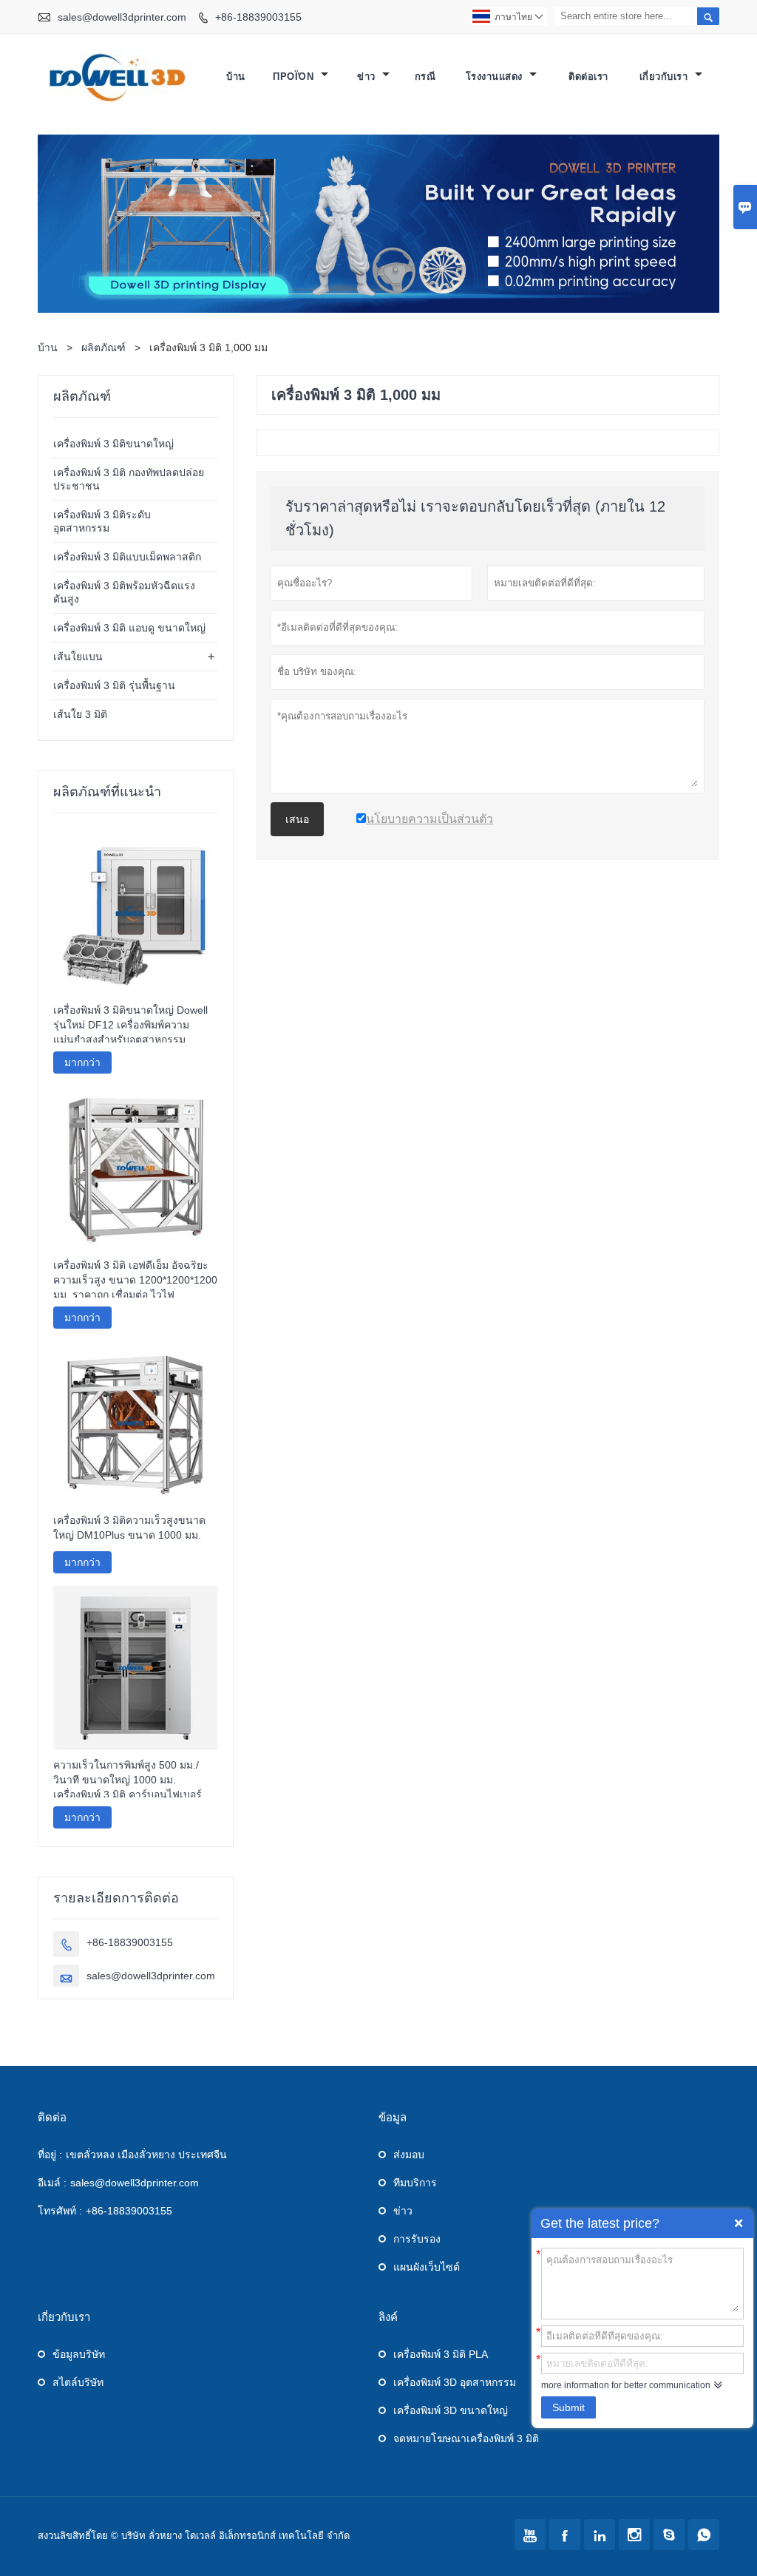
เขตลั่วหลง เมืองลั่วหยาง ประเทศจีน (146, 2155)
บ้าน (236, 77)
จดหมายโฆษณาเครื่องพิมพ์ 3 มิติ (466, 2438)
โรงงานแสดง (496, 77)
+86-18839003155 (258, 17)
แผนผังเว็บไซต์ (427, 2267)
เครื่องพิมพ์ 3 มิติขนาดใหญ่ (113, 444)
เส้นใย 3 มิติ (80, 714)
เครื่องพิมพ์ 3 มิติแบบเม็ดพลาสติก (127, 557)
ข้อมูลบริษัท (79, 2354)
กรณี (425, 77)
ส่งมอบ (409, 2155)
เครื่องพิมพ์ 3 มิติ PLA (441, 2354)
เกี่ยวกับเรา (665, 77)
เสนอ (297, 819)
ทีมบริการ (415, 2183)
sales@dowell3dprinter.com (122, 17)
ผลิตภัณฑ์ (103, 348)
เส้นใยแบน (78, 657)
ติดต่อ (52, 2117)
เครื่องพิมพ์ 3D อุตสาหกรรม (455, 2382)
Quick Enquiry (739, 2223)
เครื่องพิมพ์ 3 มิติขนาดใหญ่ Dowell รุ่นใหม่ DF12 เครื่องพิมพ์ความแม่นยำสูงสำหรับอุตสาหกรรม (130, 1025)
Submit (568, 2407)
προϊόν (295, 77)
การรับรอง (417, 2239)
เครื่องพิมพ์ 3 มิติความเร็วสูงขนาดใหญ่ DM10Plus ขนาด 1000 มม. (129, 1528)
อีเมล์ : (52, 2183)
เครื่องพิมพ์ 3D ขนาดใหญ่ (451, 2410)
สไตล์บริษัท (78, 2382)
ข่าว (368, 77)
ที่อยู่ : (50, 2155)
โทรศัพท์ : (60, 2211)
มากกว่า (82, 1062)
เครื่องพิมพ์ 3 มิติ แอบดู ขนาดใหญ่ (129, 628)
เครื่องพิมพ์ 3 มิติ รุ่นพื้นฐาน (114, 685)
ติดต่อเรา (588, 77)
